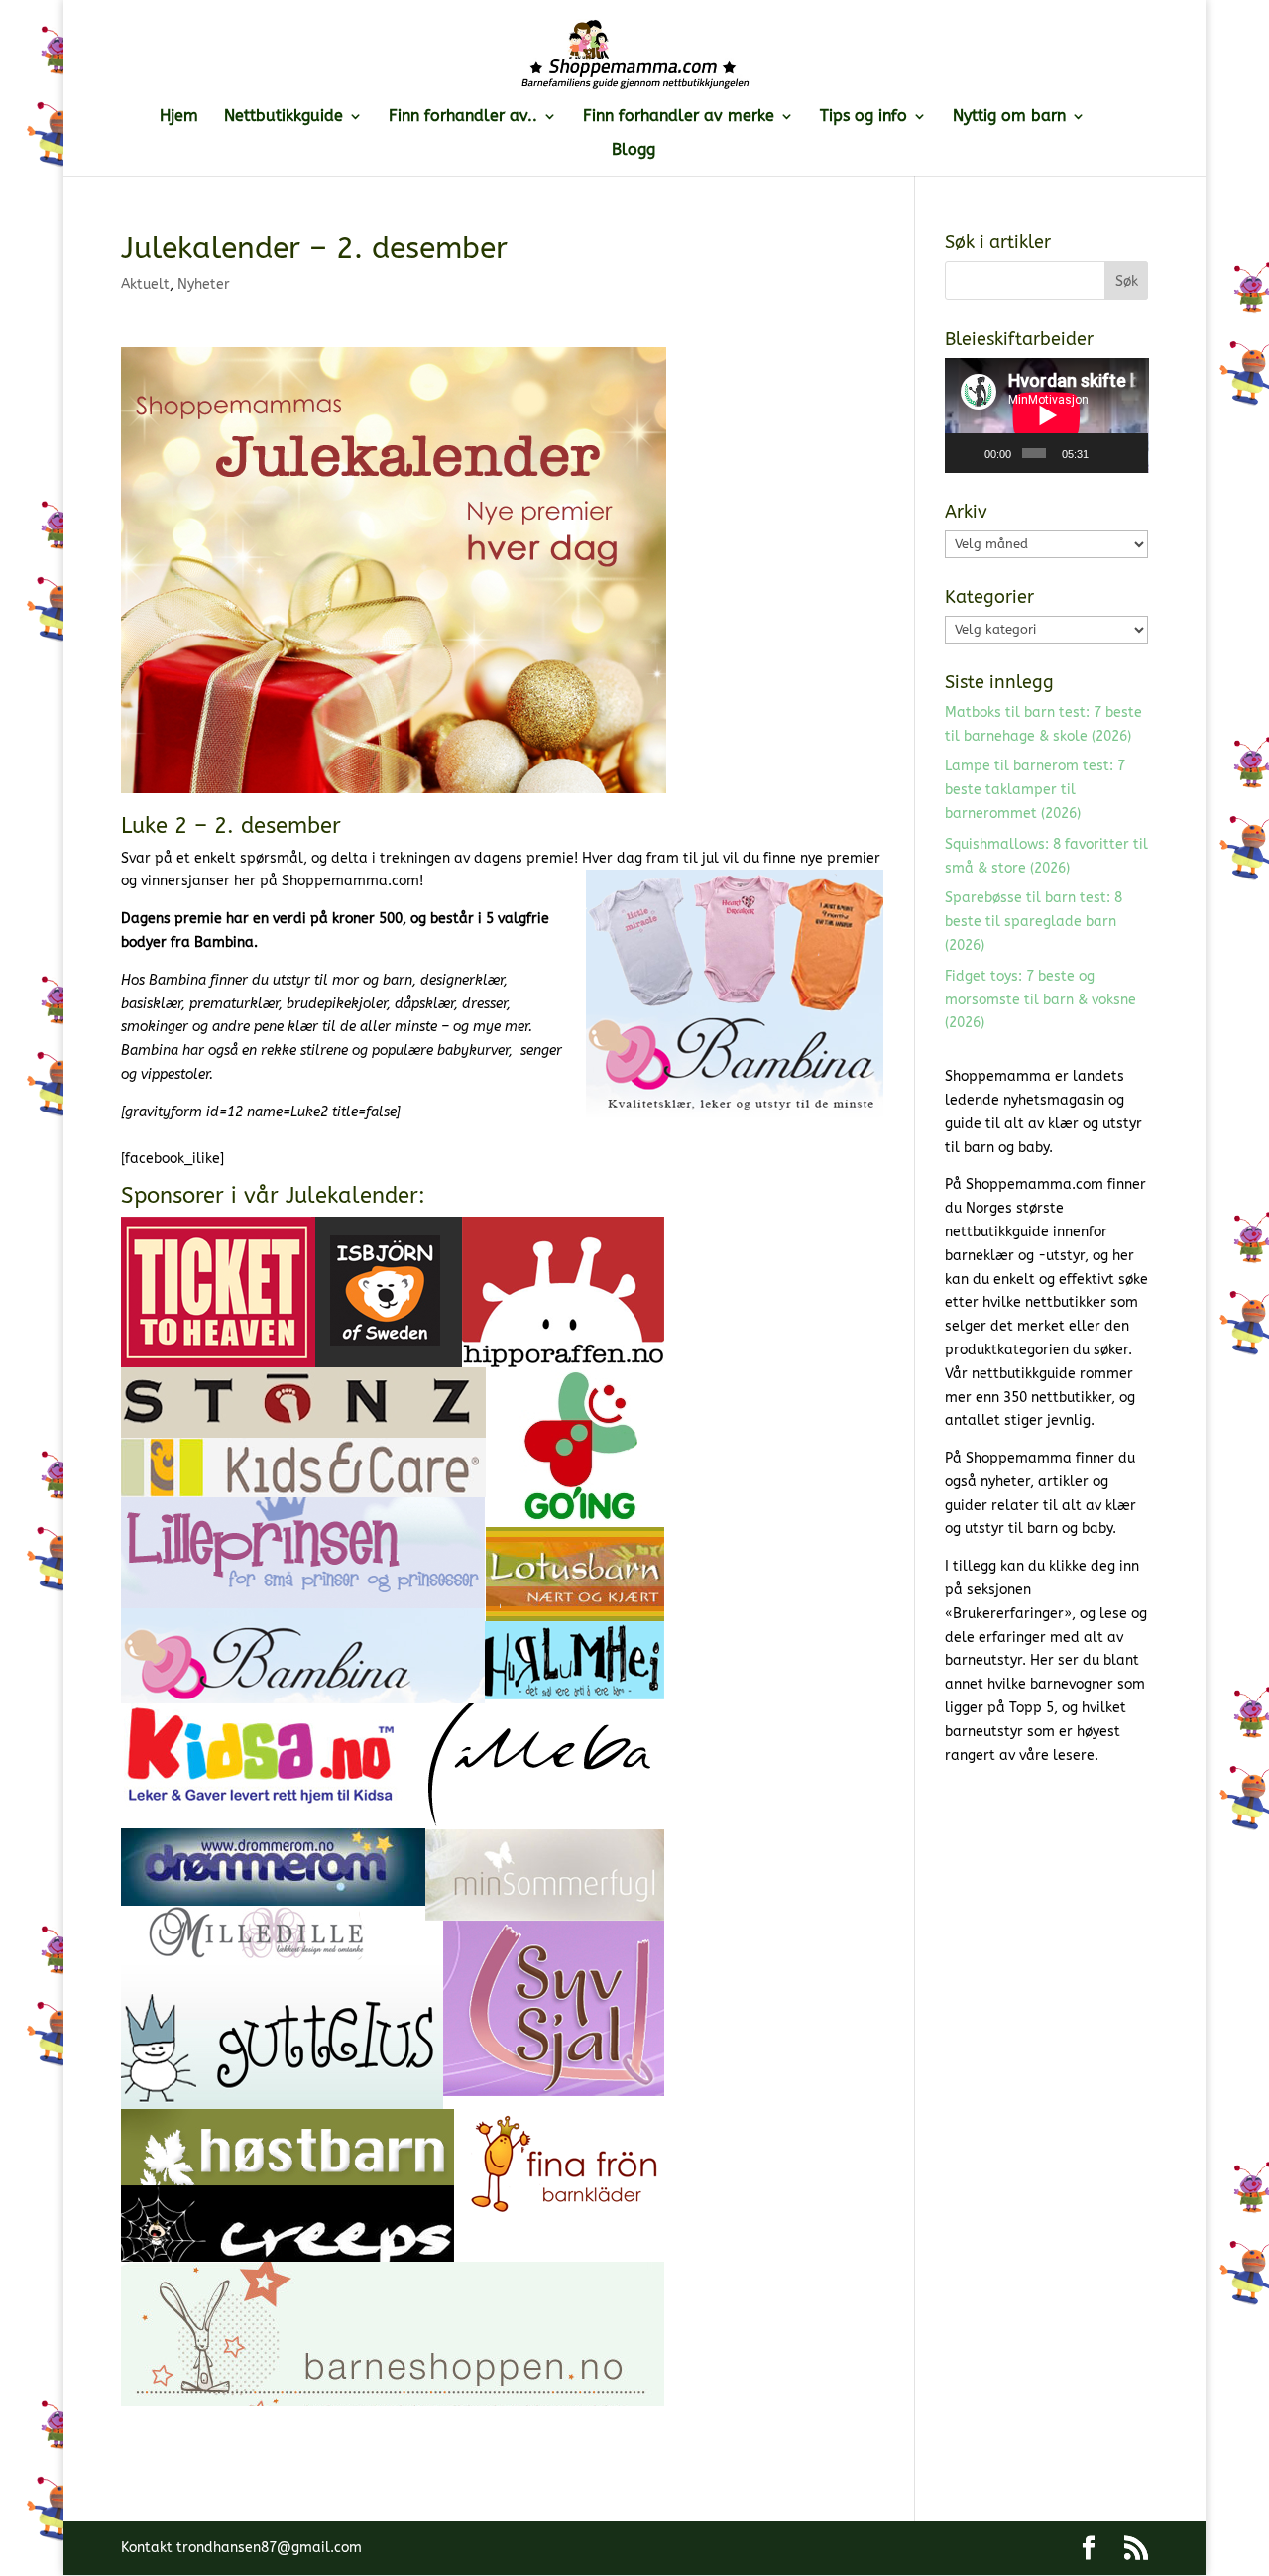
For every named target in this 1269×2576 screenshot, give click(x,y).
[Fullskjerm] (1129, 453)
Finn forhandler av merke (679, 117)
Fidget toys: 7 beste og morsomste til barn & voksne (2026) (1040, 1000)
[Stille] (1104, 453)
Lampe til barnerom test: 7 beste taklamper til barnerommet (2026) (1035, 790)
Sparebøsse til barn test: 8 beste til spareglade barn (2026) (1034, 922)
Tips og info (864, 117)
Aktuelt (145, 284)
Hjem (179, 117)
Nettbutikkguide (284, 117)
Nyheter (204, 284)
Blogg (634, 151)
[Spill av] (971, 453)
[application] (1047, 415)
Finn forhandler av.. (463, 117)
